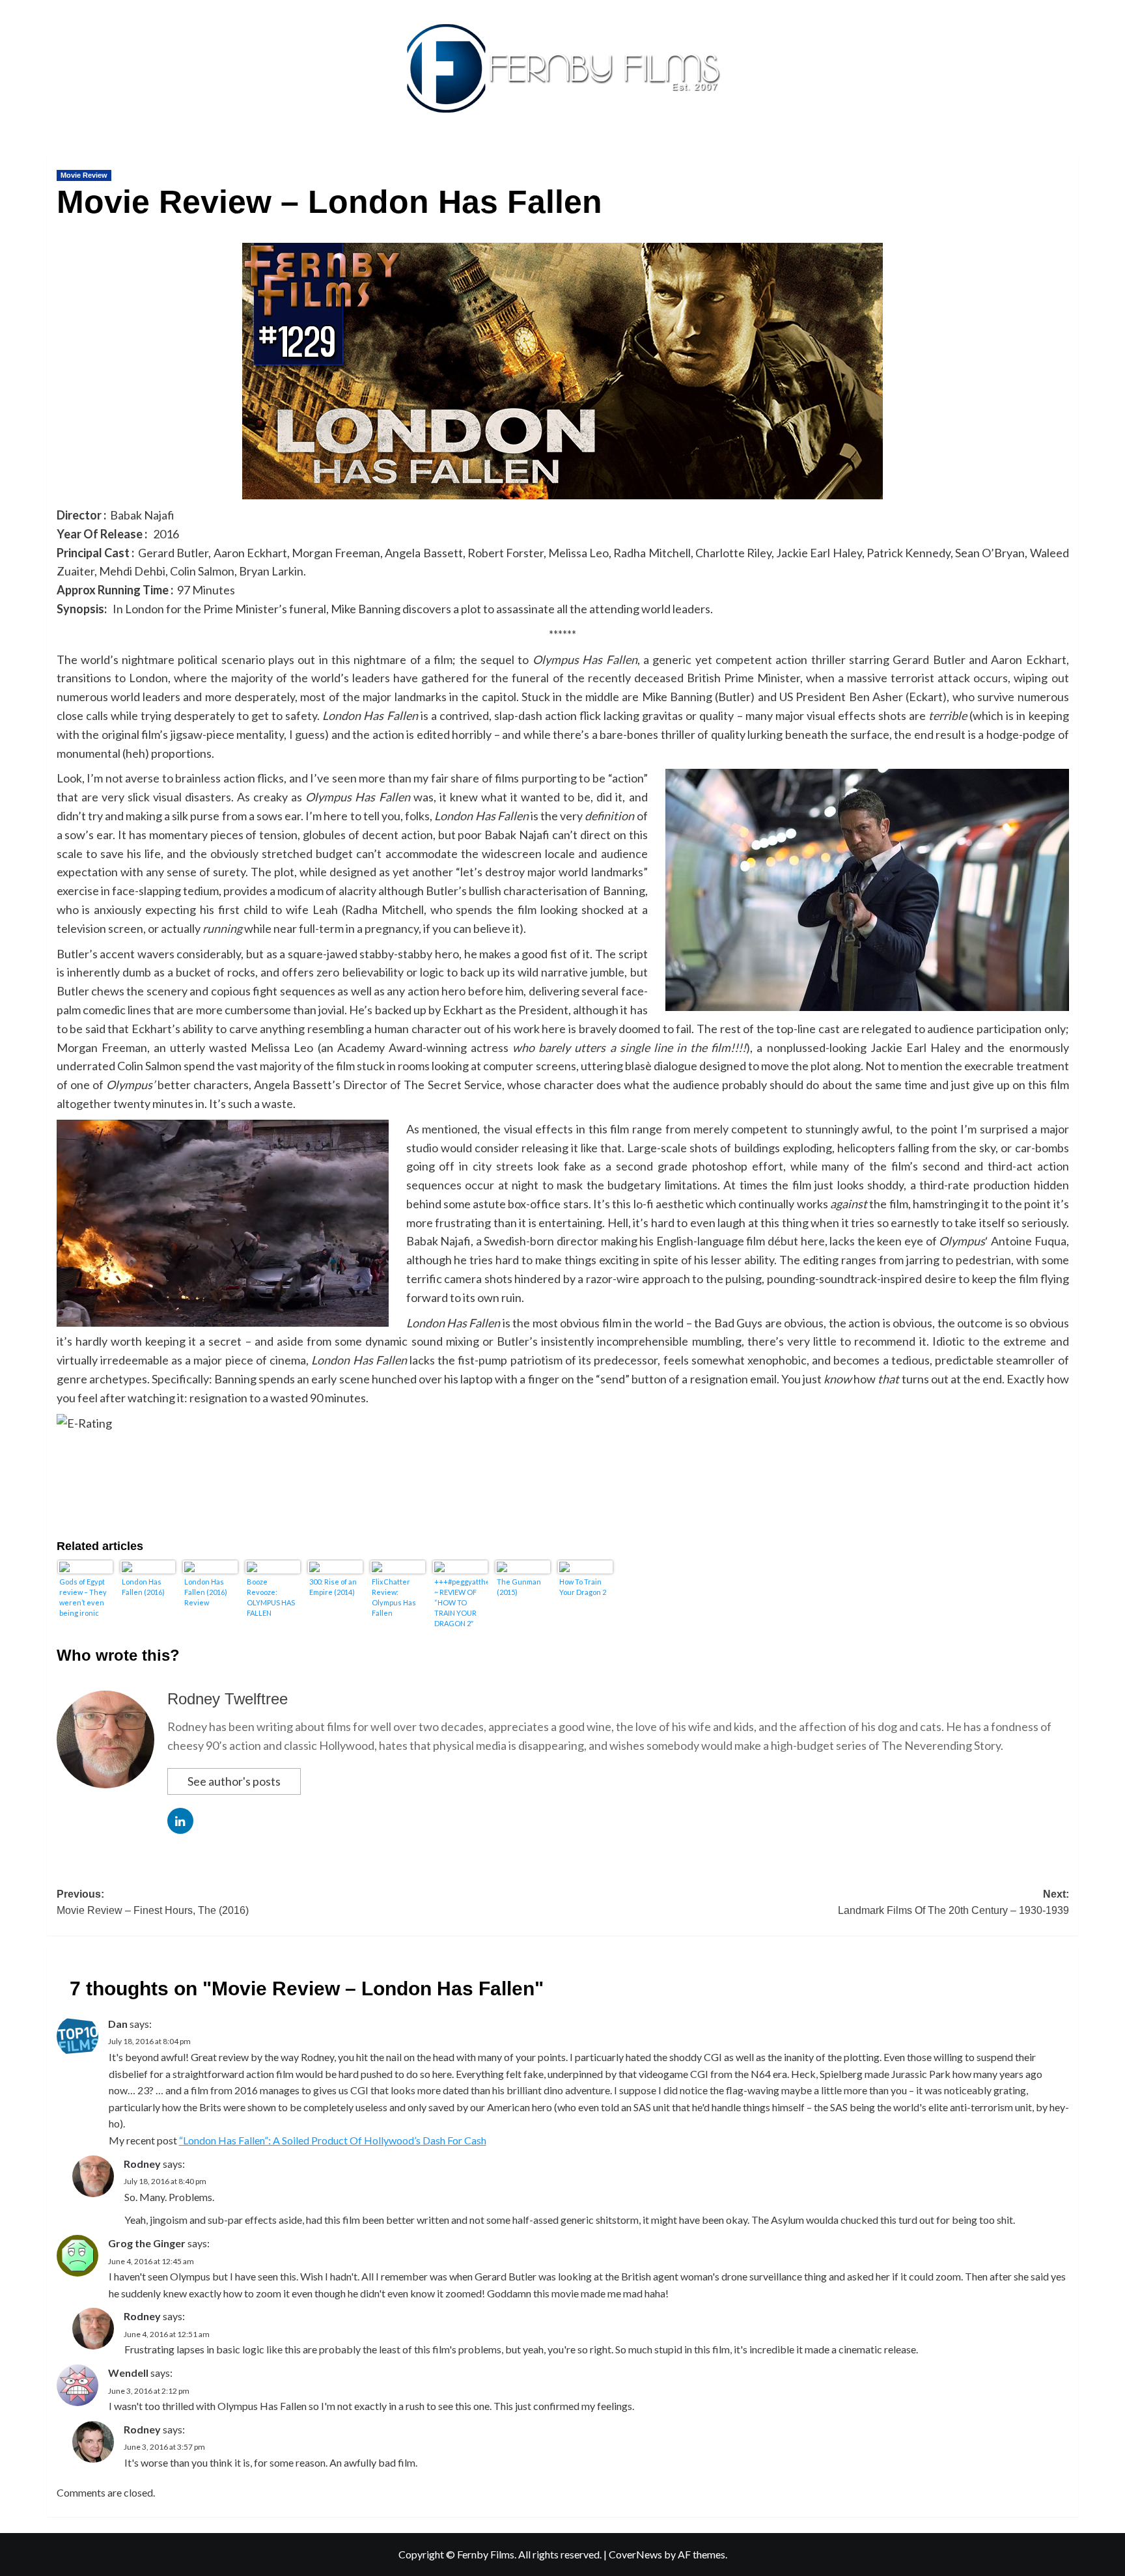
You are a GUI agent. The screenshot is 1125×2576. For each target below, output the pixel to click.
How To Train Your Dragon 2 (583, 1587)
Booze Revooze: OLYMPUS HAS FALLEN (271, 1597)
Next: (953, 1903)
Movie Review (84, 175)
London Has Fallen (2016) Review (206, 1592)
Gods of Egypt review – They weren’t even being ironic (83, 1597)
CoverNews (635, 2554)
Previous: (153, 1903)
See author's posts (234, 1781)
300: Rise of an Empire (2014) (333, 1587)
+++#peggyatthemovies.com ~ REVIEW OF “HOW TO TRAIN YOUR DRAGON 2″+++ (461, 1602)
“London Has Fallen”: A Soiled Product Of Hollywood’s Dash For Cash (333, 2140)
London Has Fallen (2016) (143, 1587)
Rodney (142, 2164)
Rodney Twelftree (228, 1699)
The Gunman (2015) (519, 1587)
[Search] (1071, 154)
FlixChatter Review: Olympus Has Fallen (394, 1597)
